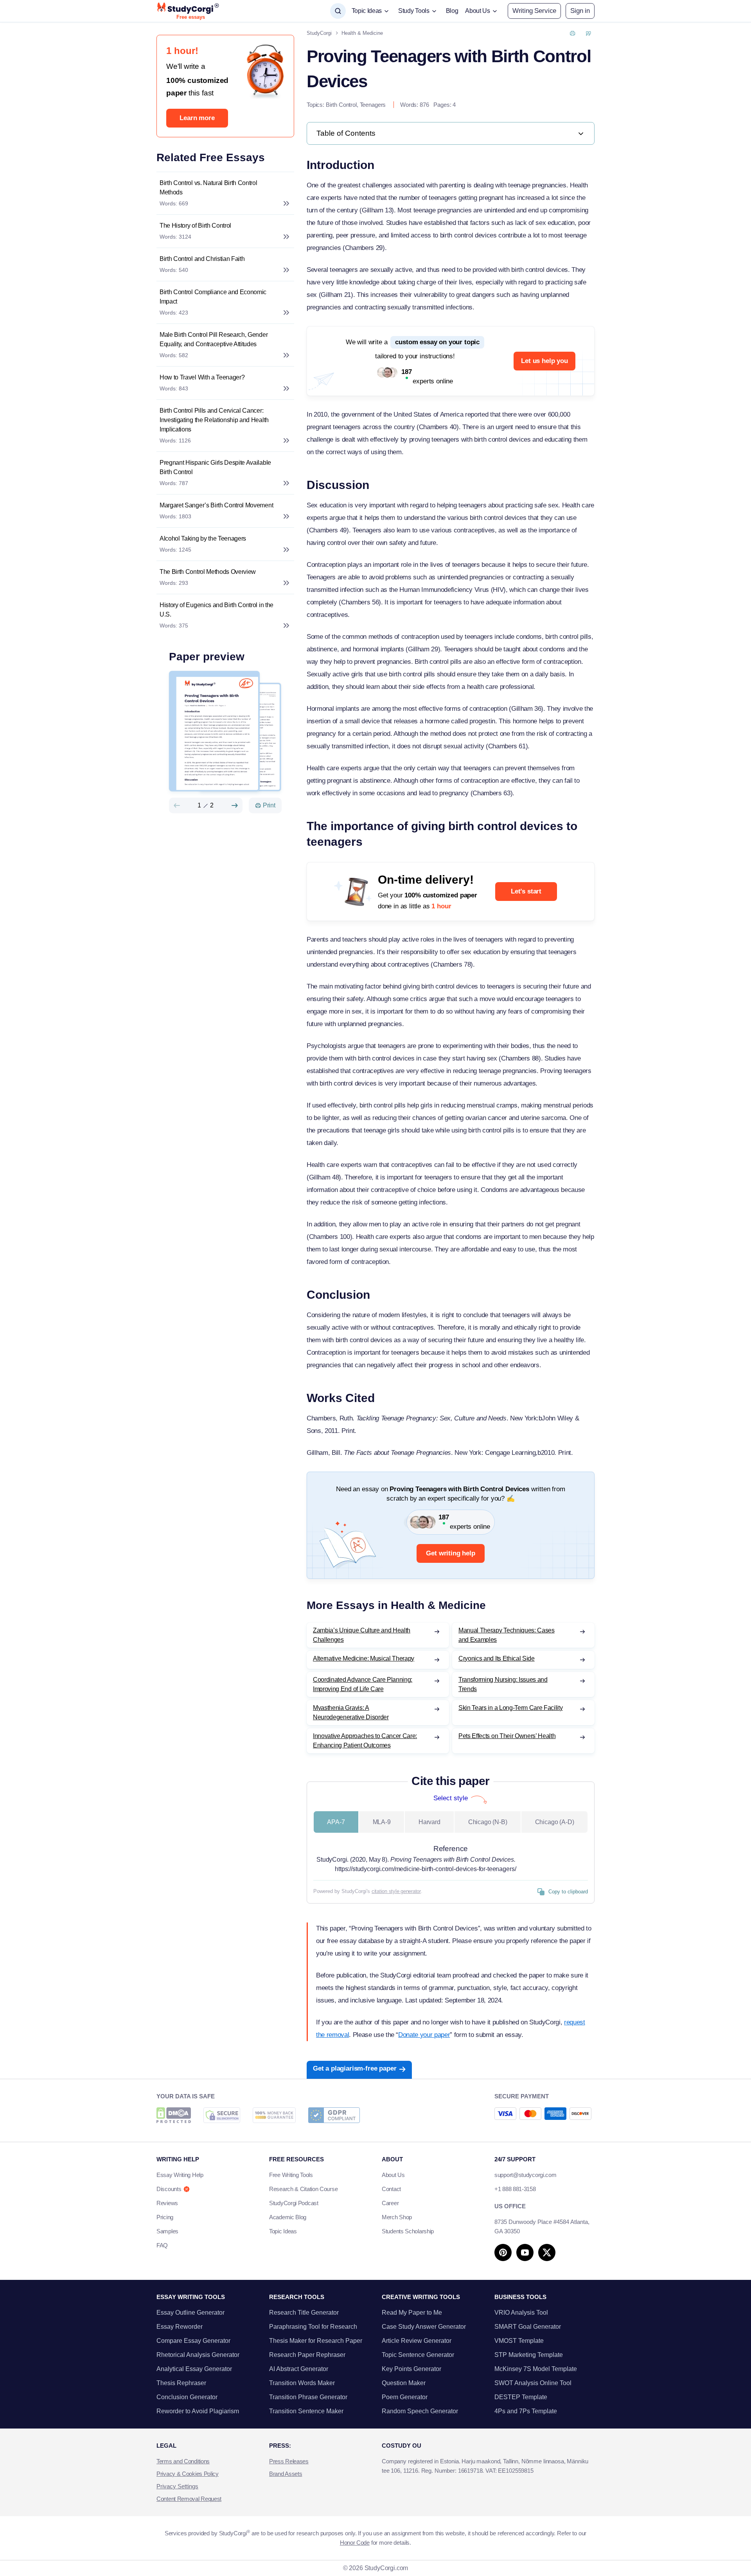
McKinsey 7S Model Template (536, 2369)
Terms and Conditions (183, 2461)
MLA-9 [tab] (382, 1822)
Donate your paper (424, 2035)
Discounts (169, 2189)
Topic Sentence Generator (418, 2355)
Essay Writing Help (180, 2175)
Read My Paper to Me (412, 2313)
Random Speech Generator (420, 2411)
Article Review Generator (417, 2341)
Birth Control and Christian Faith (202, 259)
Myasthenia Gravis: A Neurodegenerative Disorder (351, 1712)
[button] (580, 11)
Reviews (167, 2203)
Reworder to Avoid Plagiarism (198, 2411)
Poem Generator (405, 2397)
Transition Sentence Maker (306, 2411)
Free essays (191, 17)
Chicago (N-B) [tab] (488, 1822)
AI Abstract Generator (299, 2369)
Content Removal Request (189, 2499)
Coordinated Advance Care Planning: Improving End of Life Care (363, 1684)
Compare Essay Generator (193, 2341)
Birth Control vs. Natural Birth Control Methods (208, 188)
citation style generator (396, 1891)
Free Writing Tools (291, 2175)
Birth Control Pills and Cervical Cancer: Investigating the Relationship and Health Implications (214, 420)
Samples (167, 2231)
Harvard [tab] (429, 1822)
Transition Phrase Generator (308, 2397)
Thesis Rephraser (181, 2383)
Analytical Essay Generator (194, 2369)
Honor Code (355, 2543)
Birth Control (341, 105)
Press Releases (289, 2461)
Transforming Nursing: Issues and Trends (503, 1684)
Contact (391, 2189)
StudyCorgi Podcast (294, 2203)
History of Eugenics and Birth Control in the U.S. (216, 610)
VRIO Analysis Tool (521, 2313)
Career (390, 2203)
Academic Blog (288, 2217)
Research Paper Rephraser (307, 2355)
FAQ (162, 2245)
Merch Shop (397, 2217)
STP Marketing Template (529, 2355)
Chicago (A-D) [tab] (555, 1822)
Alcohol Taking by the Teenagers (203, 538)
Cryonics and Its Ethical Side (497, 1658)
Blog (452, 11)
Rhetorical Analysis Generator (198, 2355)
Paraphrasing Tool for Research (313, 2327)
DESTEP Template (521, 2397)
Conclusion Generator (187, 2397)
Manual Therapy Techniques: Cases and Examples (507, 1635)
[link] (451, 133)
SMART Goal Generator (528, 2327)
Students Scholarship (408, 2231)
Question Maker (404, 2383)
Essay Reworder (180, 2327)
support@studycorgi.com (525, 2175)
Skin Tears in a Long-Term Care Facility (511, 1708)
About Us (393, 2175)
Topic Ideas (283, 2231)
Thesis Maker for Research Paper (316, 2341)
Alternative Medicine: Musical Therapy (364, 1658)
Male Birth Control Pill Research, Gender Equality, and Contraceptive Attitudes (214, 339)
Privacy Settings (177, 2486)
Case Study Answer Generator (424, 2327)
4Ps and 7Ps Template (526, 2411)
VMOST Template (519, 2341)
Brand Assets (286, 2474)
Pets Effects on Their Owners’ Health (507, 1736)
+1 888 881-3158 (515, 2189)
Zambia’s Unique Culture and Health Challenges (362, 1635)
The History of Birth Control (195, 226)
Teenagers (373, 105)
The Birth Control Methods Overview (208, 572)
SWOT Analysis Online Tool (533, 2383)
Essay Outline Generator (190, 2313)
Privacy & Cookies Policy (188, 2474)
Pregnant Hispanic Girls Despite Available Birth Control (215, 467)
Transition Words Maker (302, 2383)
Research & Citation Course (303, 2189)
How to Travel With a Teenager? (202, 377)
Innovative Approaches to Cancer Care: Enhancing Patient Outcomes (365, 1741)
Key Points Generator (411, 2369)
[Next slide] (235, 805)
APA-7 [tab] (336, 1822)
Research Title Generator (304, 2313)
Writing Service (534, 11)
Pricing (165, 2217)
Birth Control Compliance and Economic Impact (213, 297)
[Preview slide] (177, 805)
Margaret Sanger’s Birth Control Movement (216, 505)
